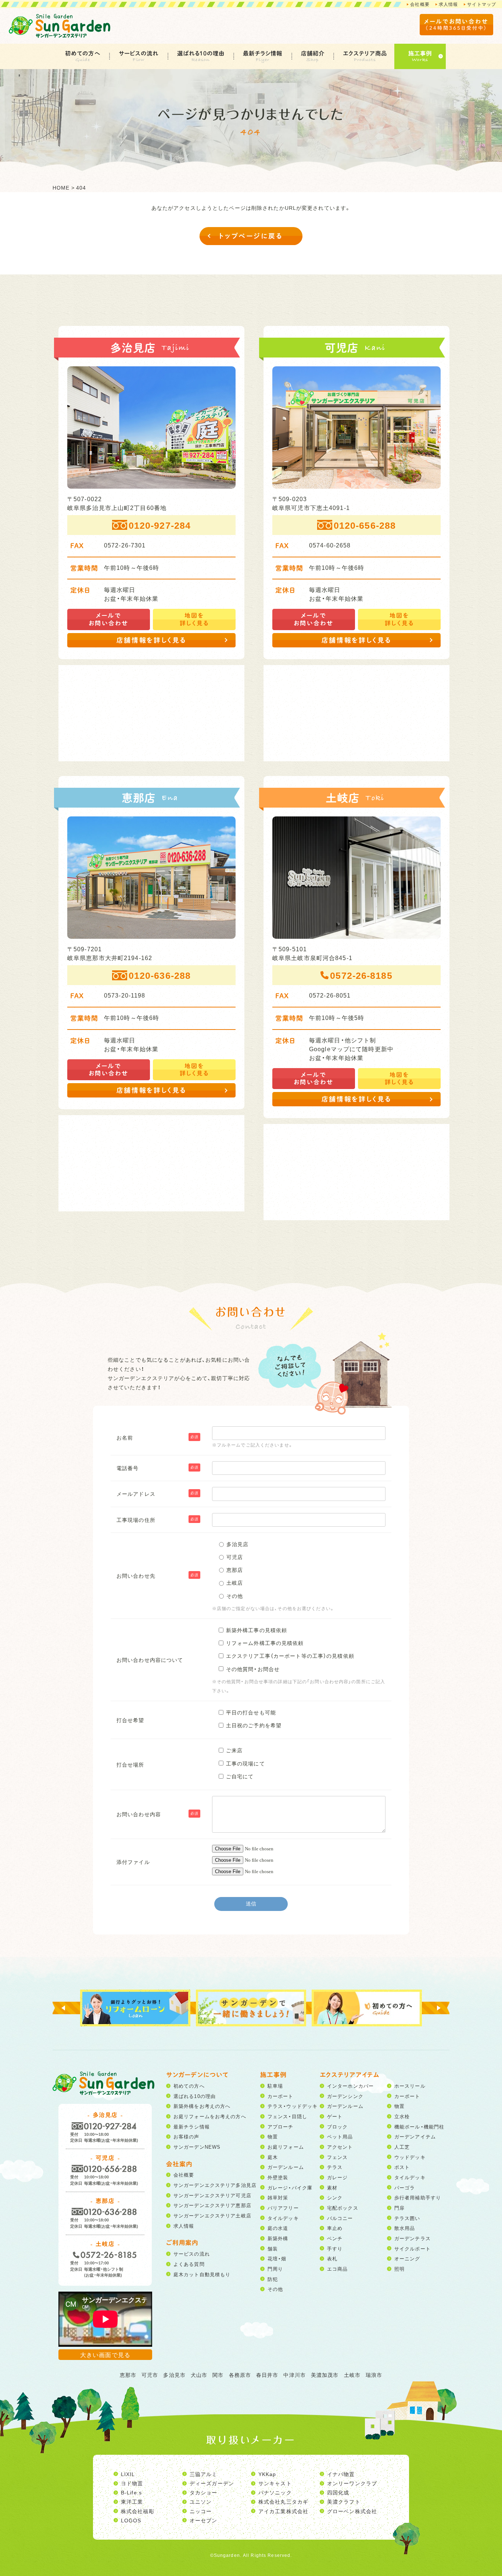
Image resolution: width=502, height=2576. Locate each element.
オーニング (407, 2258)
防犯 (273, 2279)
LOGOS (131, 2520)
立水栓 (402, 2116)
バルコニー (340, 2218)
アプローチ (281, 2126)
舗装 (273, 2248)
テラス (335, 2167)
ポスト (402, 2167)
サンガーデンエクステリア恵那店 (212, 2205)
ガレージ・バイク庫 (290, 2187)
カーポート (281, 2096)
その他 (275, 2289)
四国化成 (338, 2492)
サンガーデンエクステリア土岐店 (212, 2215)
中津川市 (294, 2375)
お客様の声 (187, 2136)
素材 (332, 2187)
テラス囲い (407, 2218)
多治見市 (174, 2375)
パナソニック (275, 2492)
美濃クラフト (344, 2501)
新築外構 (278, 2238)
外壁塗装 (278, 2177)
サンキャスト (275, 2483)
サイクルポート (413, 2248)
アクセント (340, 2147)
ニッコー (201, 2511)
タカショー (204, 2492)
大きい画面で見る (105, 2354)
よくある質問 (189, 2264)
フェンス (337, 2157)
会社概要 (420, 4)
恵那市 (128, 2375)
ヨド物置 (132, 2483)
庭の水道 (278, 2228)
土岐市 (352, 2375)
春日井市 (267, 2375)
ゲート (335, 2116)
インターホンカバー (350, 2086)
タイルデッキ (283, 2218)
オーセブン (204, 2520)
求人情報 (448, 4)
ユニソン (201, 2501)
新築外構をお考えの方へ (202, 2106)
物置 (273, 2136)
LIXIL (128, 2474)
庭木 (273, 2157)
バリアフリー (283, 2208)
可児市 (150, 2375)
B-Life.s (131, 2492)
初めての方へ (83, 53)
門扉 (399, 2208)
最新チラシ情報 (263, 53)
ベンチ (335, 2238)
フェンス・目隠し (287, 2116)
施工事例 (420, 53)
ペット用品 (340, 2136)
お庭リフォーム (286, 2147)
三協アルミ (204, 2474)
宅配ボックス (343, 2208)
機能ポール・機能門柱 (419, 2126)
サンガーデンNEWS (197, 2147)
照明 (399, 2269)
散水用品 (405, 2228)
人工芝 (402, 2147)
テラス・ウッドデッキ (293, 2106)
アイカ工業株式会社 (283, 2511)
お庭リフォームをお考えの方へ (210, 2116)
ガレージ (337, 2177)
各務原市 (240, 2375)
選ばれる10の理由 (201, 53)
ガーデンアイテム (415, 2136)
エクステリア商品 (365, 53)
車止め (335, 2228)
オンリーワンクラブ (352, 2483)
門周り (275, 2269)
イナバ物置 (341, 2474)
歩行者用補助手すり (418, 2197)
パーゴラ (405, 2187)
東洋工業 (132, 2501)
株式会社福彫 (138, 2511)
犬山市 (199, 2375)
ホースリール (410, 2086)
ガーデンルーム (286, 2167)
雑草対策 (278, 2197)
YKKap (267, 2474)
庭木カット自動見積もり (202, 2274)
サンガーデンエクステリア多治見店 (215, 2185)
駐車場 (275, 2086)
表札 (332, 2258)
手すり (335, 2248)
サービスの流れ (139, 53)
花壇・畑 (277, 2258)
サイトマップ (482, 4)
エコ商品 (337, 2269)
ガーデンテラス (413, 2238)
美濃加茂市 (325, 2375)
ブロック (337, 2126)
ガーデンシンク (345, 2096)
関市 (218, 2375)
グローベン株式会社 (352, 2511)
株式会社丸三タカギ (283, 2501)
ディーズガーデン (212, 2483)
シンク (335, 2197)
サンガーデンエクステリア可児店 (212, 2195)
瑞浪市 (374, 2375)
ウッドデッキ (410, 2157)
